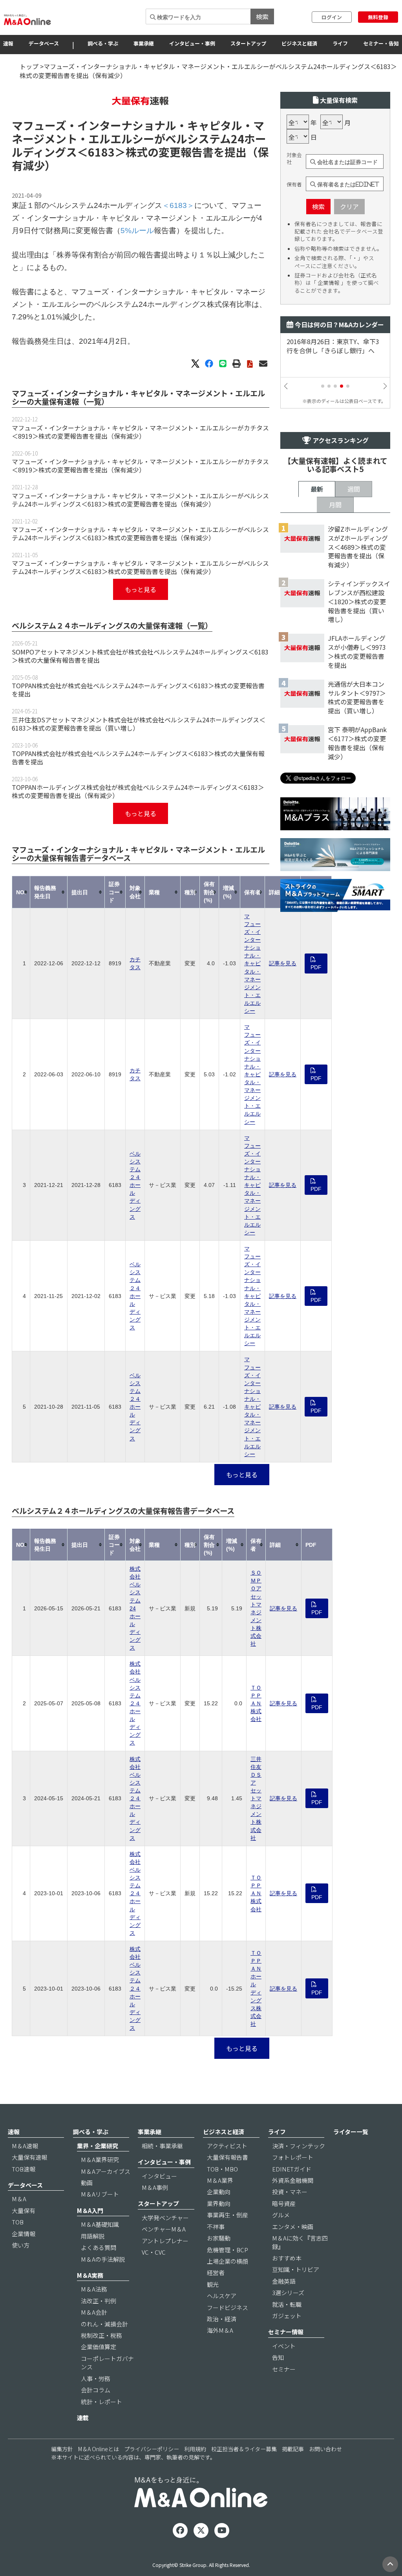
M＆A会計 (94, 2312)
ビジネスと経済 (299, 43)
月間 (335, 505)
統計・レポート (101, 2402)
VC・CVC (154, 2252)
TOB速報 (24, 2169)
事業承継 (144, 43)
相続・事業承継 (162, 2146)
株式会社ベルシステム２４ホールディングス (135, 1703)
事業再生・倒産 (227, 2215)
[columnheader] (21, 892)
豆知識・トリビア (296, 2269)
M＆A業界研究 (100, 2159)
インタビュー (159, 2176)
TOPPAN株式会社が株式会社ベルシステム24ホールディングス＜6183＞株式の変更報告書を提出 (138, 690)
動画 (87, 2183)
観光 (213, 2284)
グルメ (281, 2215)
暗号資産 (284, 2203)
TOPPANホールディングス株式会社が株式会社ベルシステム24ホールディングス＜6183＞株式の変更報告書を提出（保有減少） (138, 791)
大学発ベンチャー (165, 2218)
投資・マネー (290, 2192)
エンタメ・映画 (293, 2227)
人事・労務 (96, 2378)
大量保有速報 (29, 2157)
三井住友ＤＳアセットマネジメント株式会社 (256, 1798)
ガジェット (287, 2316)
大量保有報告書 (227, 2157)
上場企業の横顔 (227, 2261)
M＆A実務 (90, 2275)
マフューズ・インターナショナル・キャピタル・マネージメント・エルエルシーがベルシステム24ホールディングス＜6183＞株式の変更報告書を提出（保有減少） (140, 500)
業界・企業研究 (98, 2146)
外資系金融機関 (293, 2180)
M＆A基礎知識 (100, 2224)
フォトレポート (293, 2157)
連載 (83, 2418)
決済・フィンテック (299, 2146)
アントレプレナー (165, 2241)
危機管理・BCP (227, 2250)
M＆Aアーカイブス (106, 2171)
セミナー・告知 (381, 43)
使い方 (21, 2245)
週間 (354, 489)
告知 (278, 2357)
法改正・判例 (99, 2301)
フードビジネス (227, 2307)
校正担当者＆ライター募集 (244, 2449)
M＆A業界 (220, 2180)
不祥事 (216, 2227)
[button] (323, 386)
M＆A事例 (155, 2187)
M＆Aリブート (100, 2194)
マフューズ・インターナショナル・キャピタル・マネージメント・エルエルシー (252, 963)
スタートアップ (248, 43)
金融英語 (284, 2281)
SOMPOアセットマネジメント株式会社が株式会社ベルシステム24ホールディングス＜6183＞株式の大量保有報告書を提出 (140, 656)
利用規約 (195, 2449)
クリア (349, 206)
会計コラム (96, 2390)
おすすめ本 (287, 2258)
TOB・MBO (222, 2169)
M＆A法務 (94, 2289)
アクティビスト (227, 2146)
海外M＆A (220, 2330)
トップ (29, 66)
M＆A (19, 2199)
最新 (317, 489)
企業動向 (219, 2192)
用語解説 (93, 2236)
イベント (284, 2346)
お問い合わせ (325, 2449)
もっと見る (141, 589)
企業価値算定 (99, 2347)
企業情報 (24, 2234)
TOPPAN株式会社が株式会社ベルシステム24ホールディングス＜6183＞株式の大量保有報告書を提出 (138, 757)
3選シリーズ (288, 2293)
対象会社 (294, 159)
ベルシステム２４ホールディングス (135, 1185)
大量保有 (24, 2210)
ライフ (340, 43)
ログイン (332, 17)
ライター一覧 (351, 2132)
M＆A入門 (90, 2210)
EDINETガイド (292, 2169)
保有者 (294, 184)
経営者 (216, 2272)
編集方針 (62, 2449)
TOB (18, 2222)
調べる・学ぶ (103, 43)
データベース (44, 43)
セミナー (284, 2369)
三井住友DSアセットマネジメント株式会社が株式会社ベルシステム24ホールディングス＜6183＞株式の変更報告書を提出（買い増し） (139, 724)
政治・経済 (222, 2319)
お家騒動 (219, 2238)
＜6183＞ (101, 152)
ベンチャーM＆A (164, 2229)
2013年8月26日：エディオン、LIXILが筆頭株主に (330, 346)
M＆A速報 (25, 2146)
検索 (262, 16)
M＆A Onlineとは (99, 2449)
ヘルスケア (222, 2296)
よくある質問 (99, 2247)
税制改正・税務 (101, 2335)
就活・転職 (287, 2304)
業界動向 (219, 2203)
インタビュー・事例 (192, 43)
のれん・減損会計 (104, 2324)
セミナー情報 (286, 2332)
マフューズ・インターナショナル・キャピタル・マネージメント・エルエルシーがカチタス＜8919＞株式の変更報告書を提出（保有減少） (140, 432)
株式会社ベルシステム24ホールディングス (135, 1608)
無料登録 (378, 17)
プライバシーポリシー (152, 2449)
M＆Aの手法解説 (103, 2259)
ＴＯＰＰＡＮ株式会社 (256, 1703)
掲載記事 (293, 2449)
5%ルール (137, 231)
